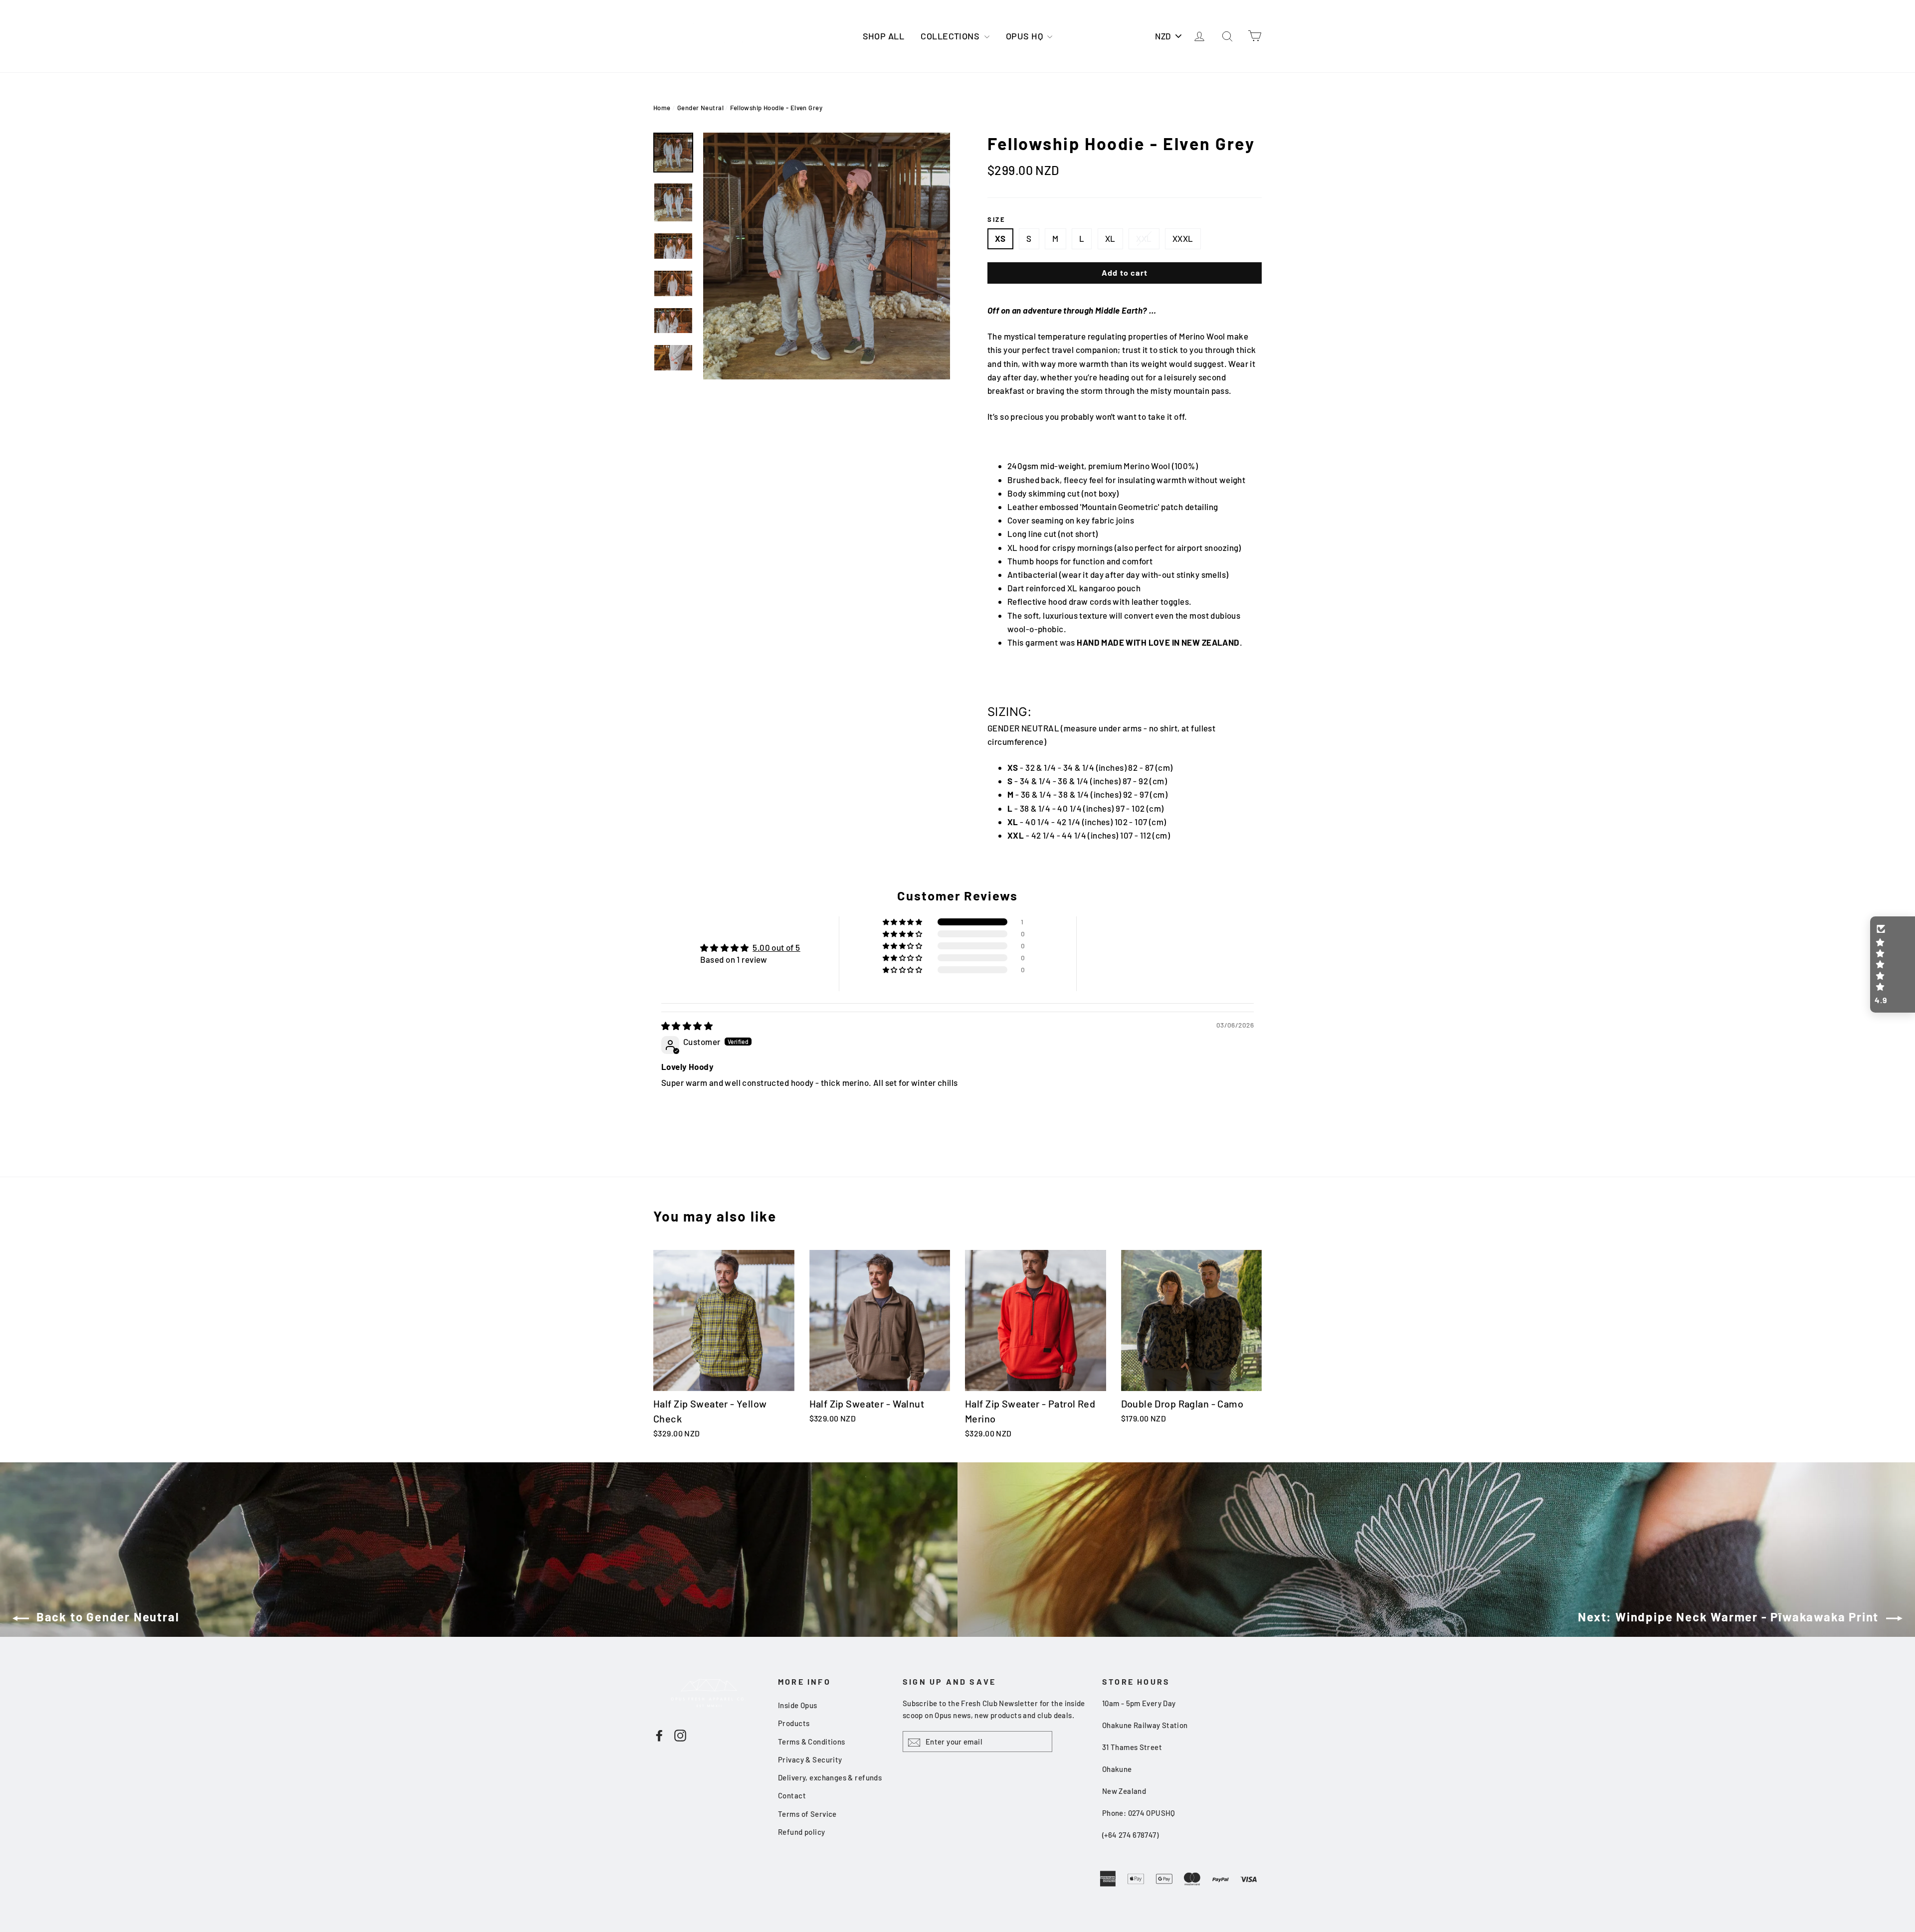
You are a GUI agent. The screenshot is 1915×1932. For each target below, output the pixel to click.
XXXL (1183, 238)
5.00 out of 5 (776, 947)
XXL (1144, 238)
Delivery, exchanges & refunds (830, 1777)
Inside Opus (798, 1705)
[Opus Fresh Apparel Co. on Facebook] (659, 1735)
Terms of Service (807, 1814)
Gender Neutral (700, 108)
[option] (827, 256)
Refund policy (802, 1832)
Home (662, 108)
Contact (792, 1795)
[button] (903, 922)
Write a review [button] (1165, 954)
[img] (687, 1026)
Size (996, 219)
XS (1000, 238)
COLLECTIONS (951, 36)
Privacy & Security (810, 1759)
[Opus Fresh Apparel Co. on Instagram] (680, 1735)
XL (1110, 238)
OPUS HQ (1025, 36)
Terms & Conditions (812, 1742)
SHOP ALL (883, 36)
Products (794, 1723)
